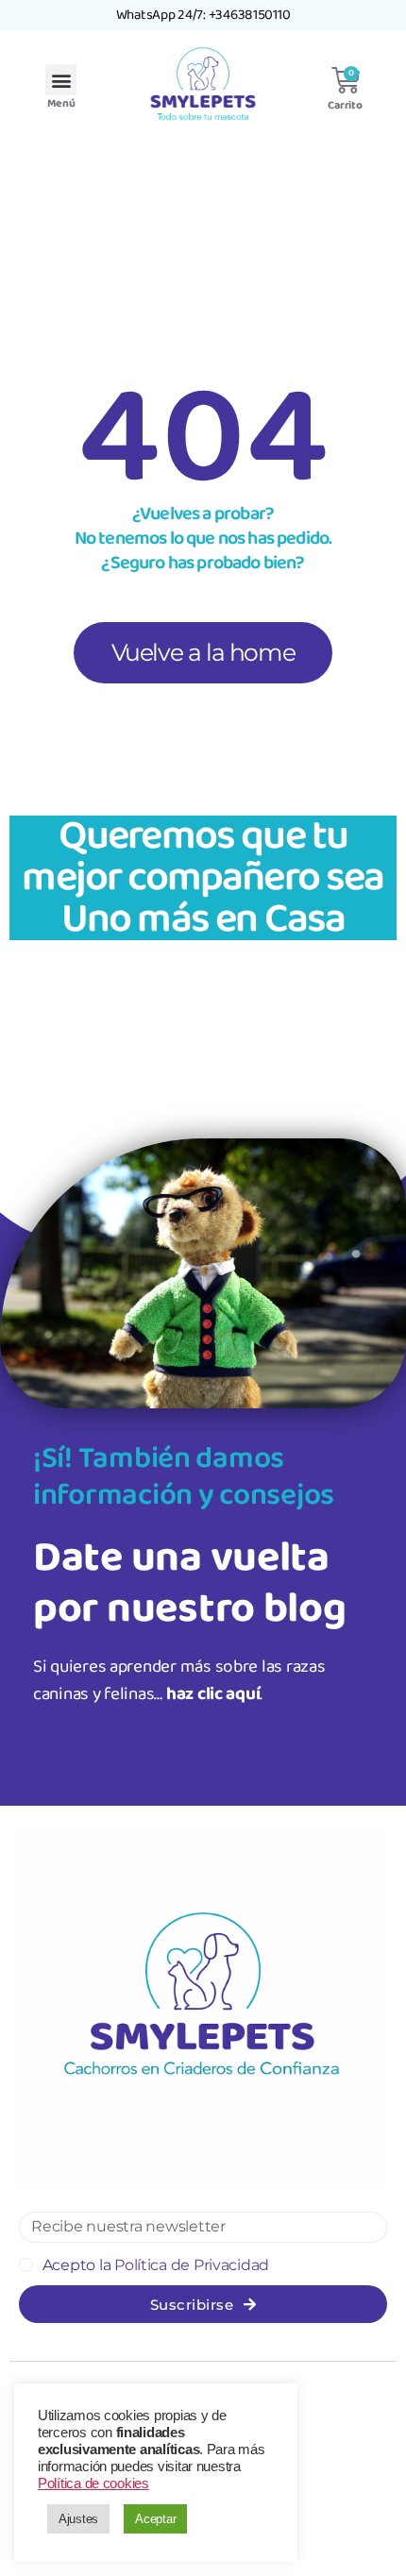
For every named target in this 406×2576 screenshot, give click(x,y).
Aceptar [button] (155, 2519)
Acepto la (156, 2265)
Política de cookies (93, 2483)
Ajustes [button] (78, 2519)
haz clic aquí (213, 1694)
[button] (61, 80)
